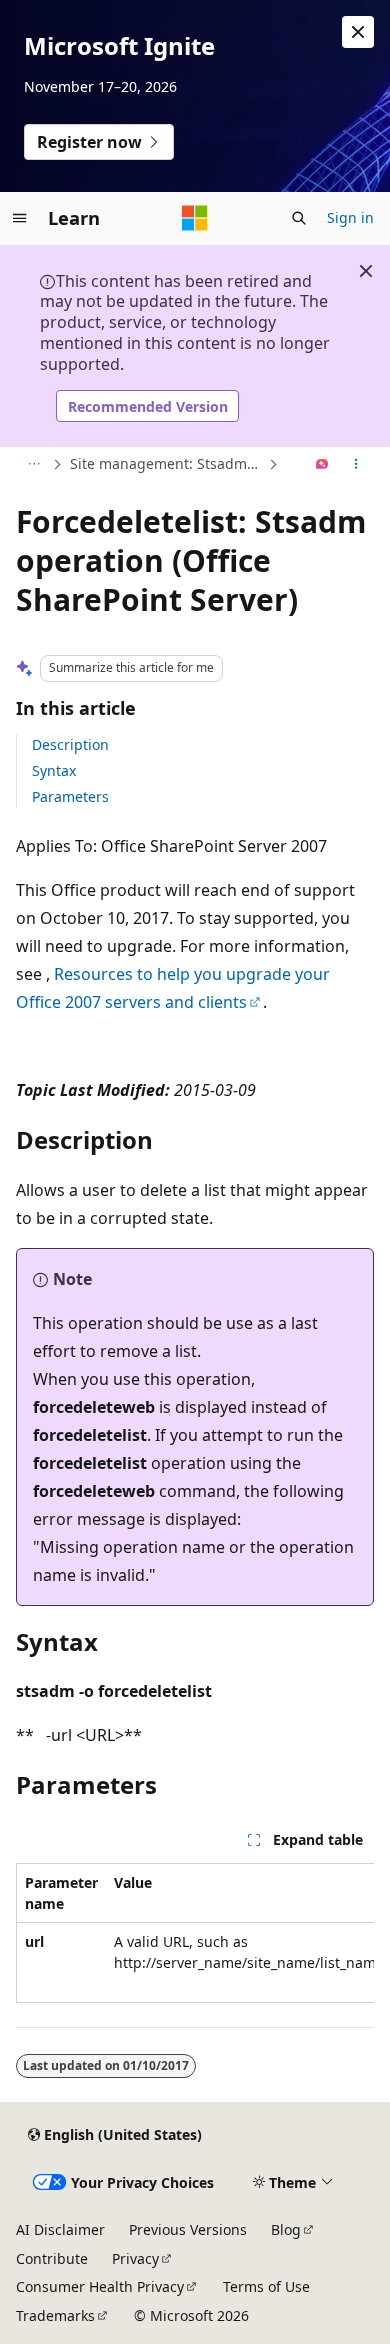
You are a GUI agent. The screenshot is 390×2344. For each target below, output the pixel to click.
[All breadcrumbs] (33, 465)
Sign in (350, 217)
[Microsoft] (195, 218)
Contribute (52, 2258)
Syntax (54, 770)
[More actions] (356, 465)
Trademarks (55, 2315)
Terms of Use (266, 2286)
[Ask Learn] (322, 465)
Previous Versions (188, 2229)
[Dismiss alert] (358, 32)
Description (70, 744)
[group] (195, 1933)
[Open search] (299, 218)
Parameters (70, 796)
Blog (286, 2229)
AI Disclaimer (60, 2229)
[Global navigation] (20, 218)
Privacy (135, 2258)
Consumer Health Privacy (100, 2286)
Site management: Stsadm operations (167, 463)
